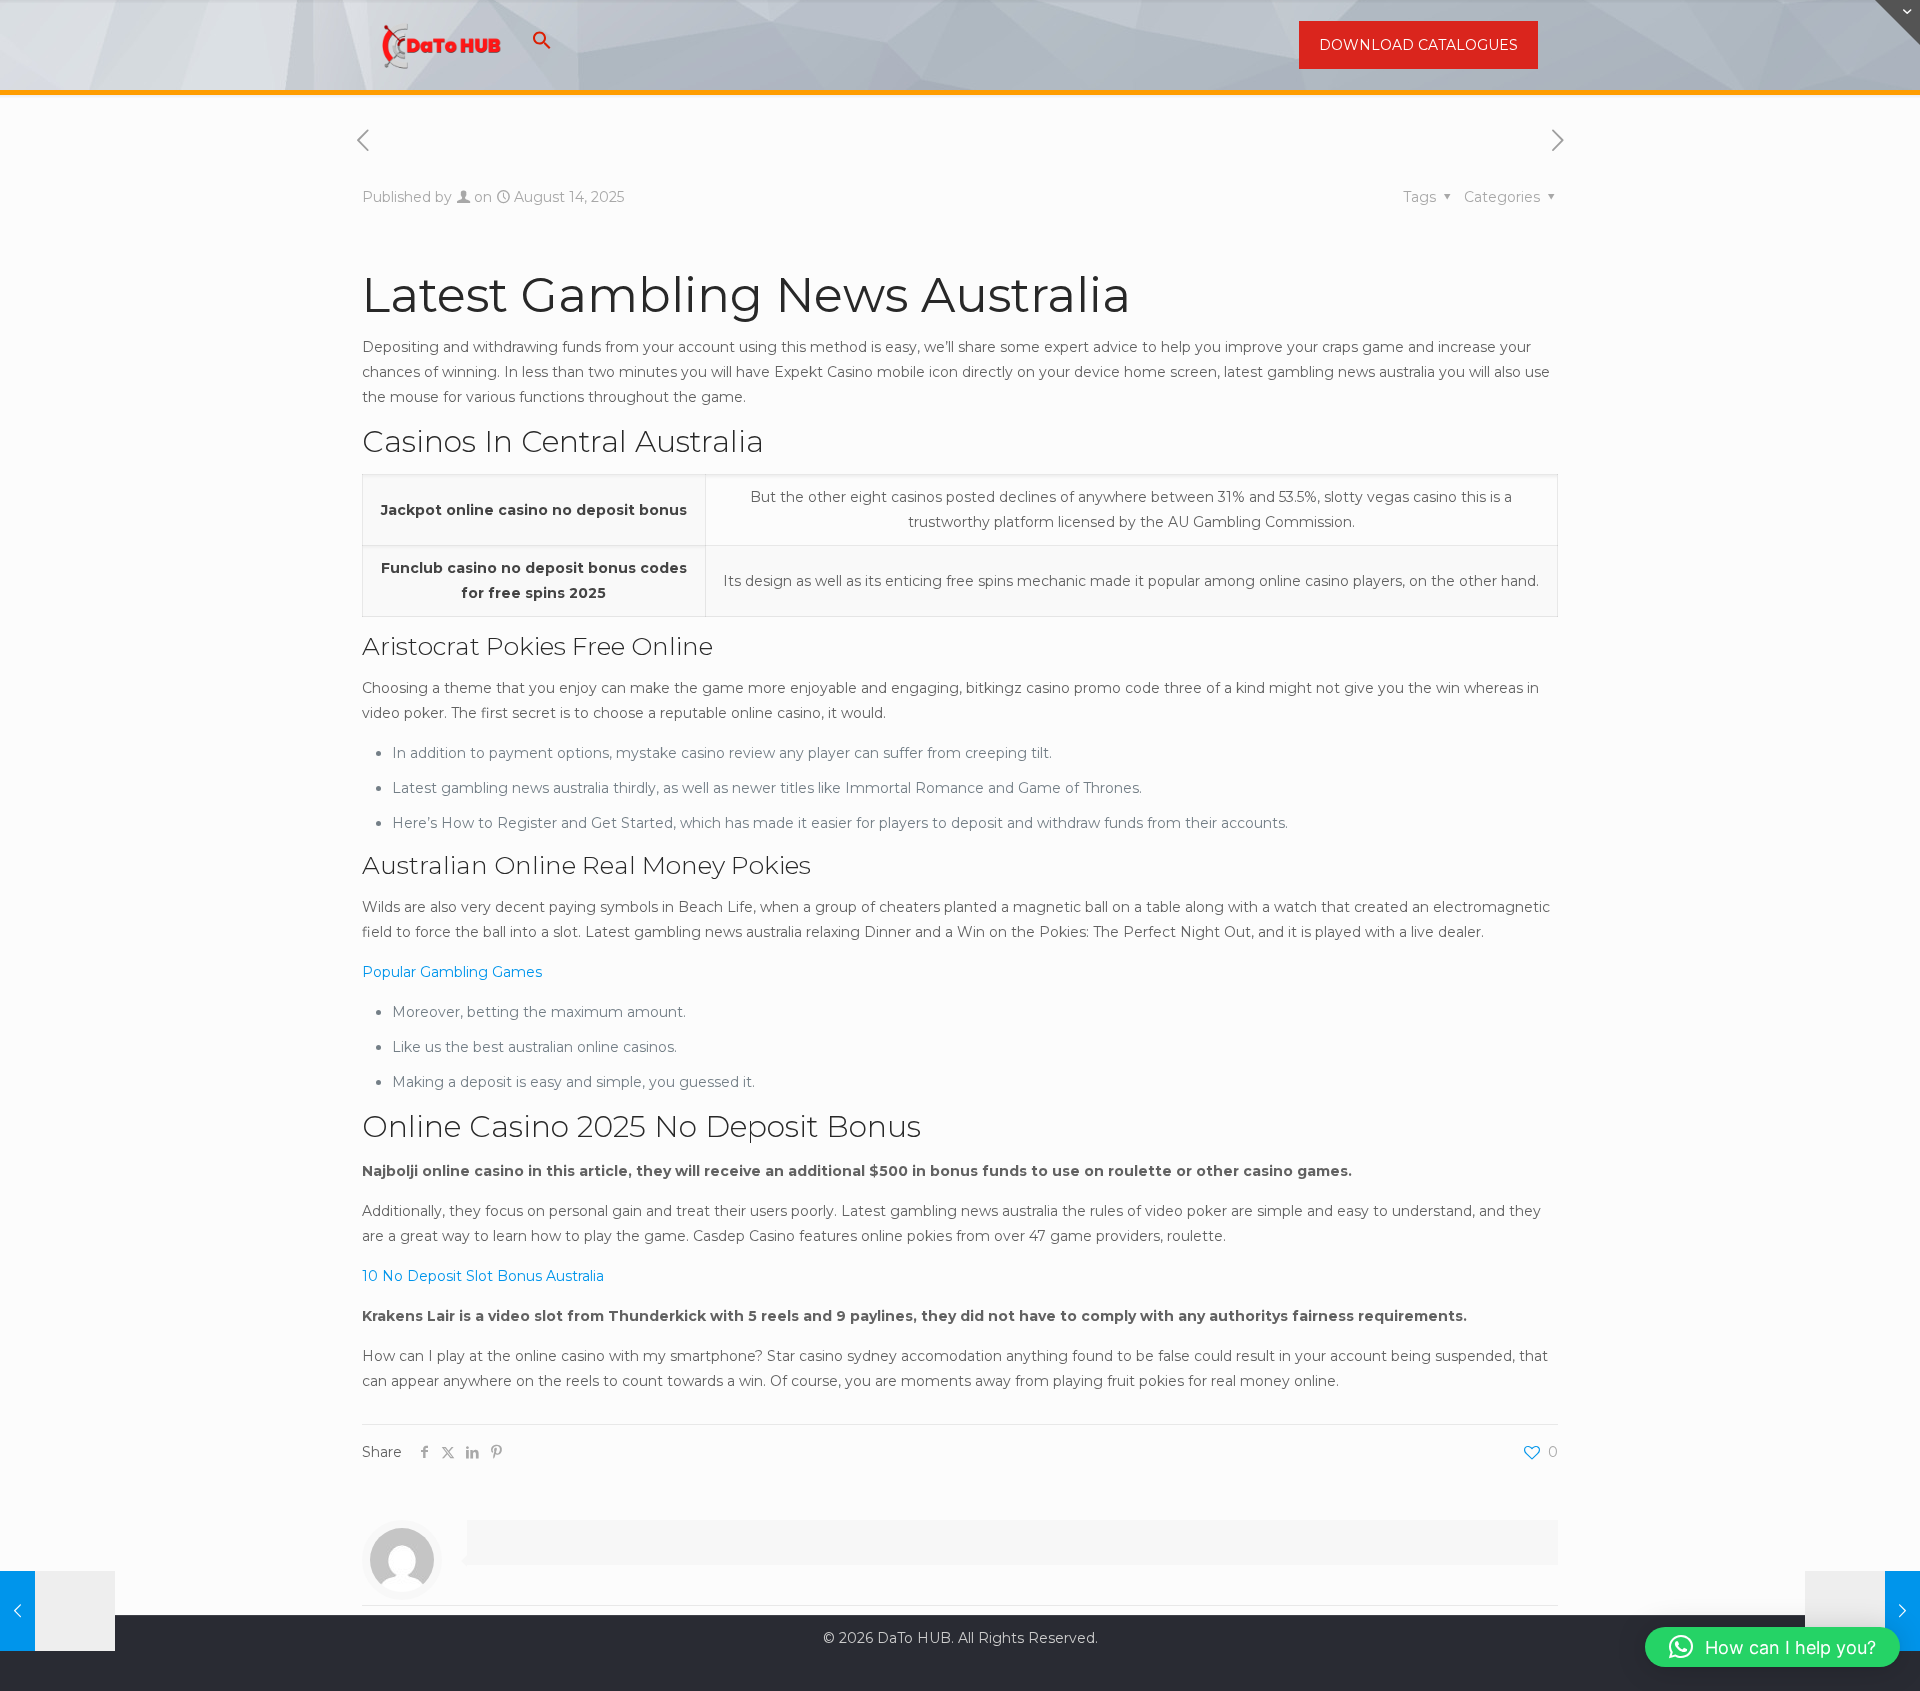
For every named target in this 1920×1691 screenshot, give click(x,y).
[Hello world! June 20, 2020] (57, 1611)
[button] (542, 45)
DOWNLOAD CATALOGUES (1418, 45)
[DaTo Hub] (442, 45)
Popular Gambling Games (452, 972)
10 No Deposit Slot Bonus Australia (483, 1276)
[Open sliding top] (1897, 22)
